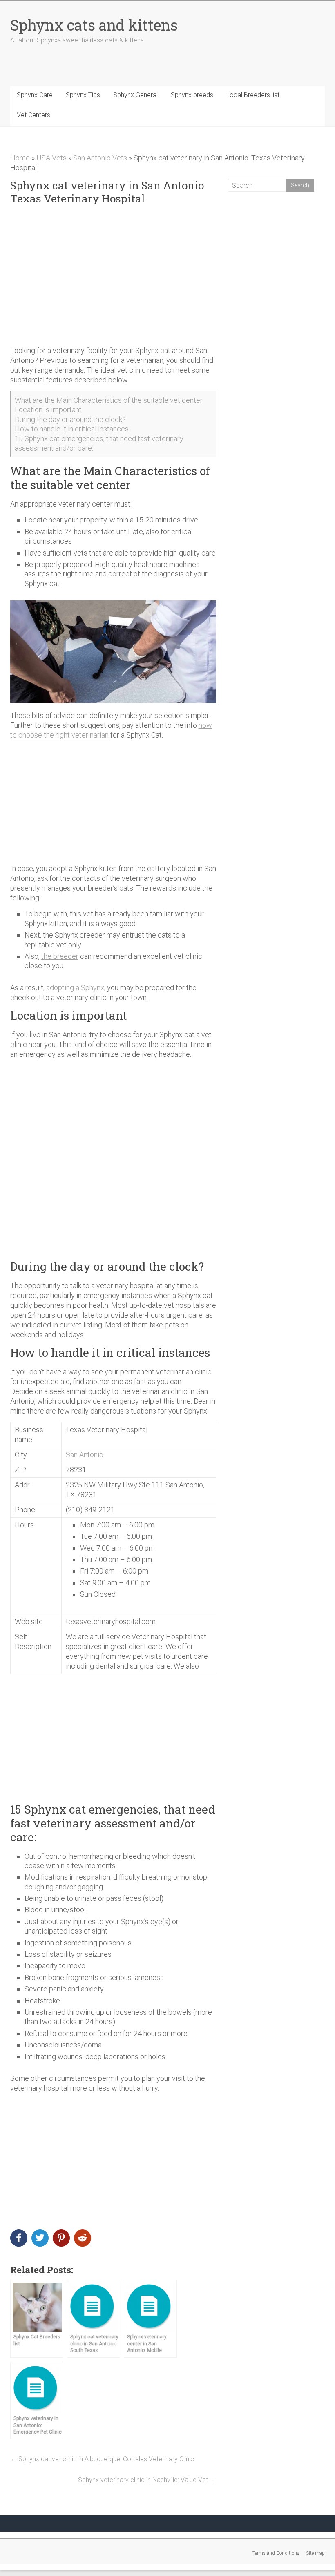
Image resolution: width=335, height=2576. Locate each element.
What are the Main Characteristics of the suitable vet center (109, 400)
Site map (315, 2553)
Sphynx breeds (192, 95)
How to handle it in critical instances (72, 429)
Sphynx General (135, 95)
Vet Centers (33, 115)
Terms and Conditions (276, 2553)
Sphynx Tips (83, 95)
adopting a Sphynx (75, 988)
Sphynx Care (35, 95)
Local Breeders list (253, 95)
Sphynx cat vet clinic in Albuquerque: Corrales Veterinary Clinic (102, 2459)
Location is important (48, 410)
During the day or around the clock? (70, 419)
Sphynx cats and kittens (94, 25)
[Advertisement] (113, 276)
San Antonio (85, 1455)
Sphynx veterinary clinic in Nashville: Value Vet (147, 2480)
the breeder (60, 956)
